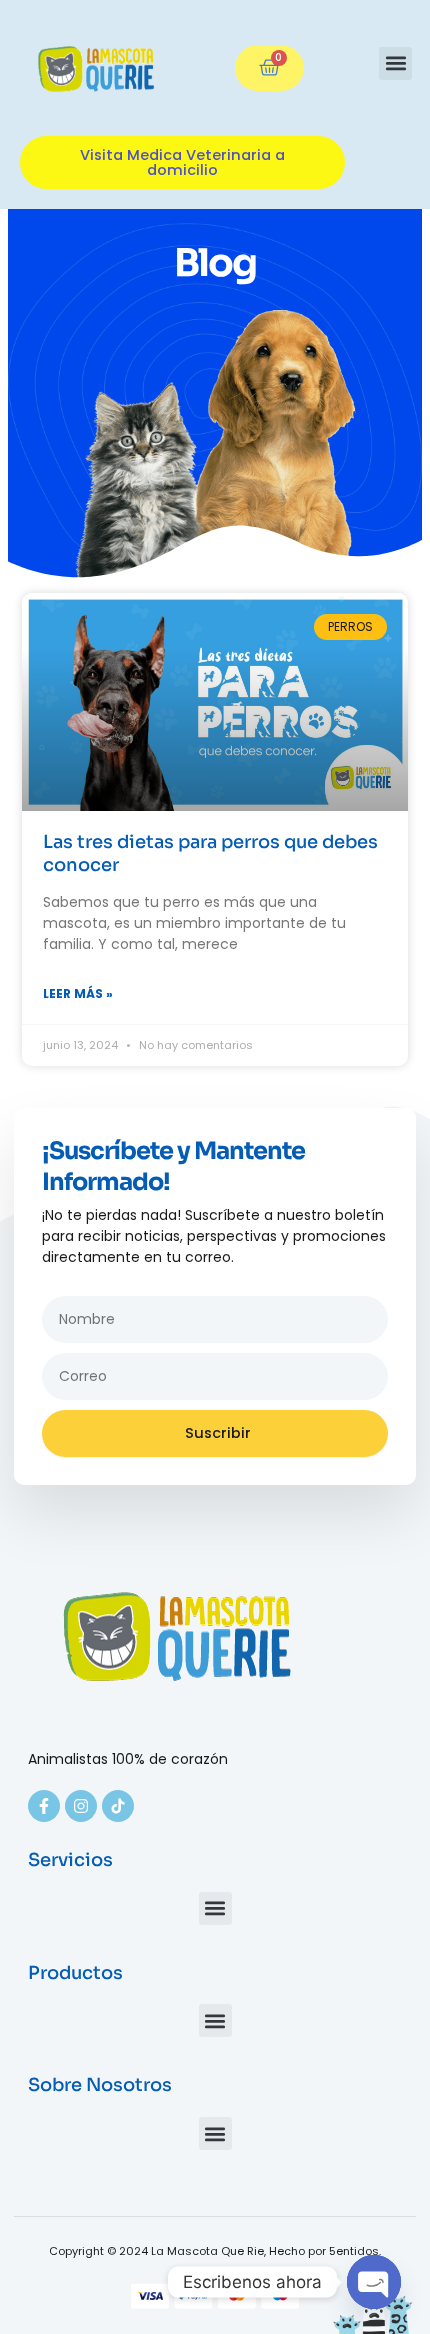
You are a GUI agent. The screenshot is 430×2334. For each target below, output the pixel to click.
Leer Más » (78, 993)
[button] (395, 63)
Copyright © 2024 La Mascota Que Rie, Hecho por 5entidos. (215, 2251)
